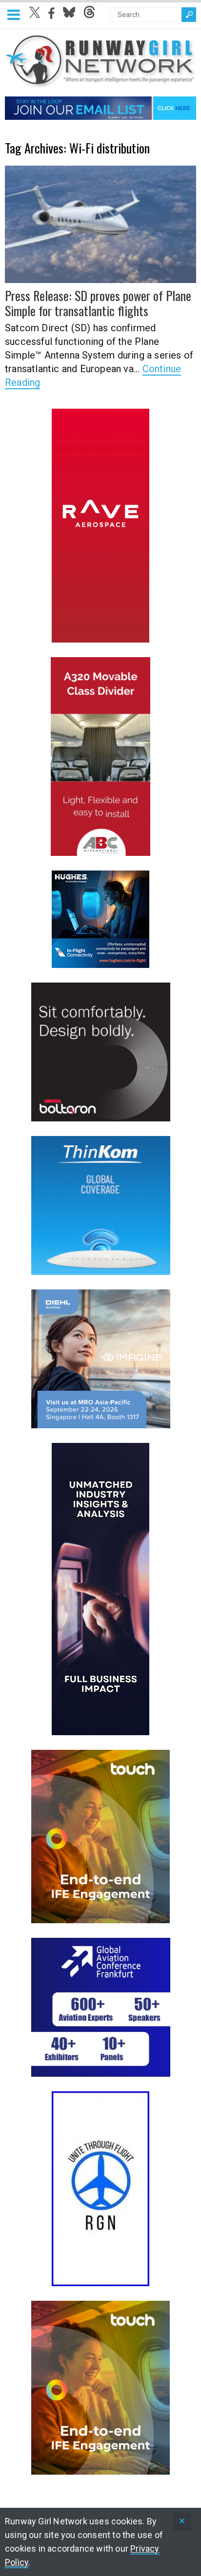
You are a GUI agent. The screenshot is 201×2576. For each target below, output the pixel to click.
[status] (182, 2522)
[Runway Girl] (100, 83)
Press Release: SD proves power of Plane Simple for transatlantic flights (98, 303)
